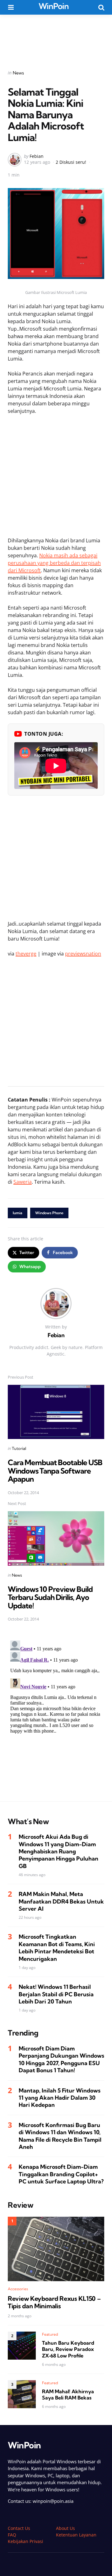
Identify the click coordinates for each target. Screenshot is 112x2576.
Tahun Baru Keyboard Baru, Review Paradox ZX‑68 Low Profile (68, 2349)
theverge (26, 954)
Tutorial (19, 1448)
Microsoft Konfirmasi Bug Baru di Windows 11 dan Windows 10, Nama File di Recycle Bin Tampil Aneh (60, 2136)
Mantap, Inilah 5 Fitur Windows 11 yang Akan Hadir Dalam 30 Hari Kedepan (60, 2098)
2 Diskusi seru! (71, 162)
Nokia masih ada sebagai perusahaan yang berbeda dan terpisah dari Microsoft (54, 563)
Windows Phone (49, 1213)
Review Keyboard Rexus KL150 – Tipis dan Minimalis (54, 2302)
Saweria (23, 1182)
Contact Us (19, 2528)
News (18, 73)
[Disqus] (56, 1716)
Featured (50, 2334)
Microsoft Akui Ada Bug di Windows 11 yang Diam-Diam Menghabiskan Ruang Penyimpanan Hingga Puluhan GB (58, 1851)
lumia (18, 1213)
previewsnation (83, 954)
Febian (37, 156)
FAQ (12, 2535)
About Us (65, 2528)
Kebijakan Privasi (26, 2541)
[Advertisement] (56, 38)
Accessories (18, 2289)
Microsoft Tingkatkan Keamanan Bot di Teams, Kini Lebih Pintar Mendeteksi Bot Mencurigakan (57, 1948)
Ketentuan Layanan (76, 2535)
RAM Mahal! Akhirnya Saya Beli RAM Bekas (68, 2395)
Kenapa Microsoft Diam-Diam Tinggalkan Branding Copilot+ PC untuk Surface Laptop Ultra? (61, 2174)
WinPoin (54, 6)
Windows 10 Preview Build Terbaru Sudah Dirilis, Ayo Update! (50, 1597)
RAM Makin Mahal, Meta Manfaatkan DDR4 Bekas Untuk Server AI (61, 1901)
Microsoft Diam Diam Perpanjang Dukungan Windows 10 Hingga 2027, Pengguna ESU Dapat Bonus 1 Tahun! (61, 2059)
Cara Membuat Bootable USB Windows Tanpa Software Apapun (55, 1471)
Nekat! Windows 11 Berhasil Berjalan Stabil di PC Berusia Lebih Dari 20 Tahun (56, 1994)
